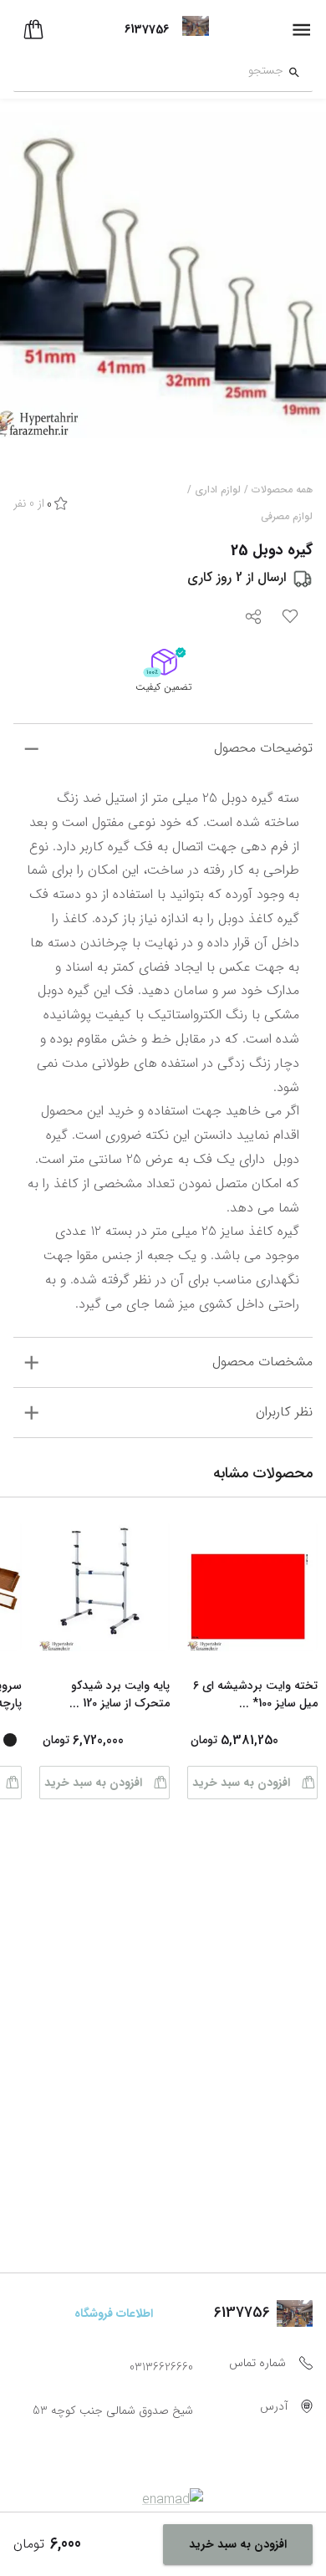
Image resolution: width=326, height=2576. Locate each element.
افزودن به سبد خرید (241, 1783)
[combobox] (148, 73)
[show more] (31, 749)
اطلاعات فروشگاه (114, 2313)
